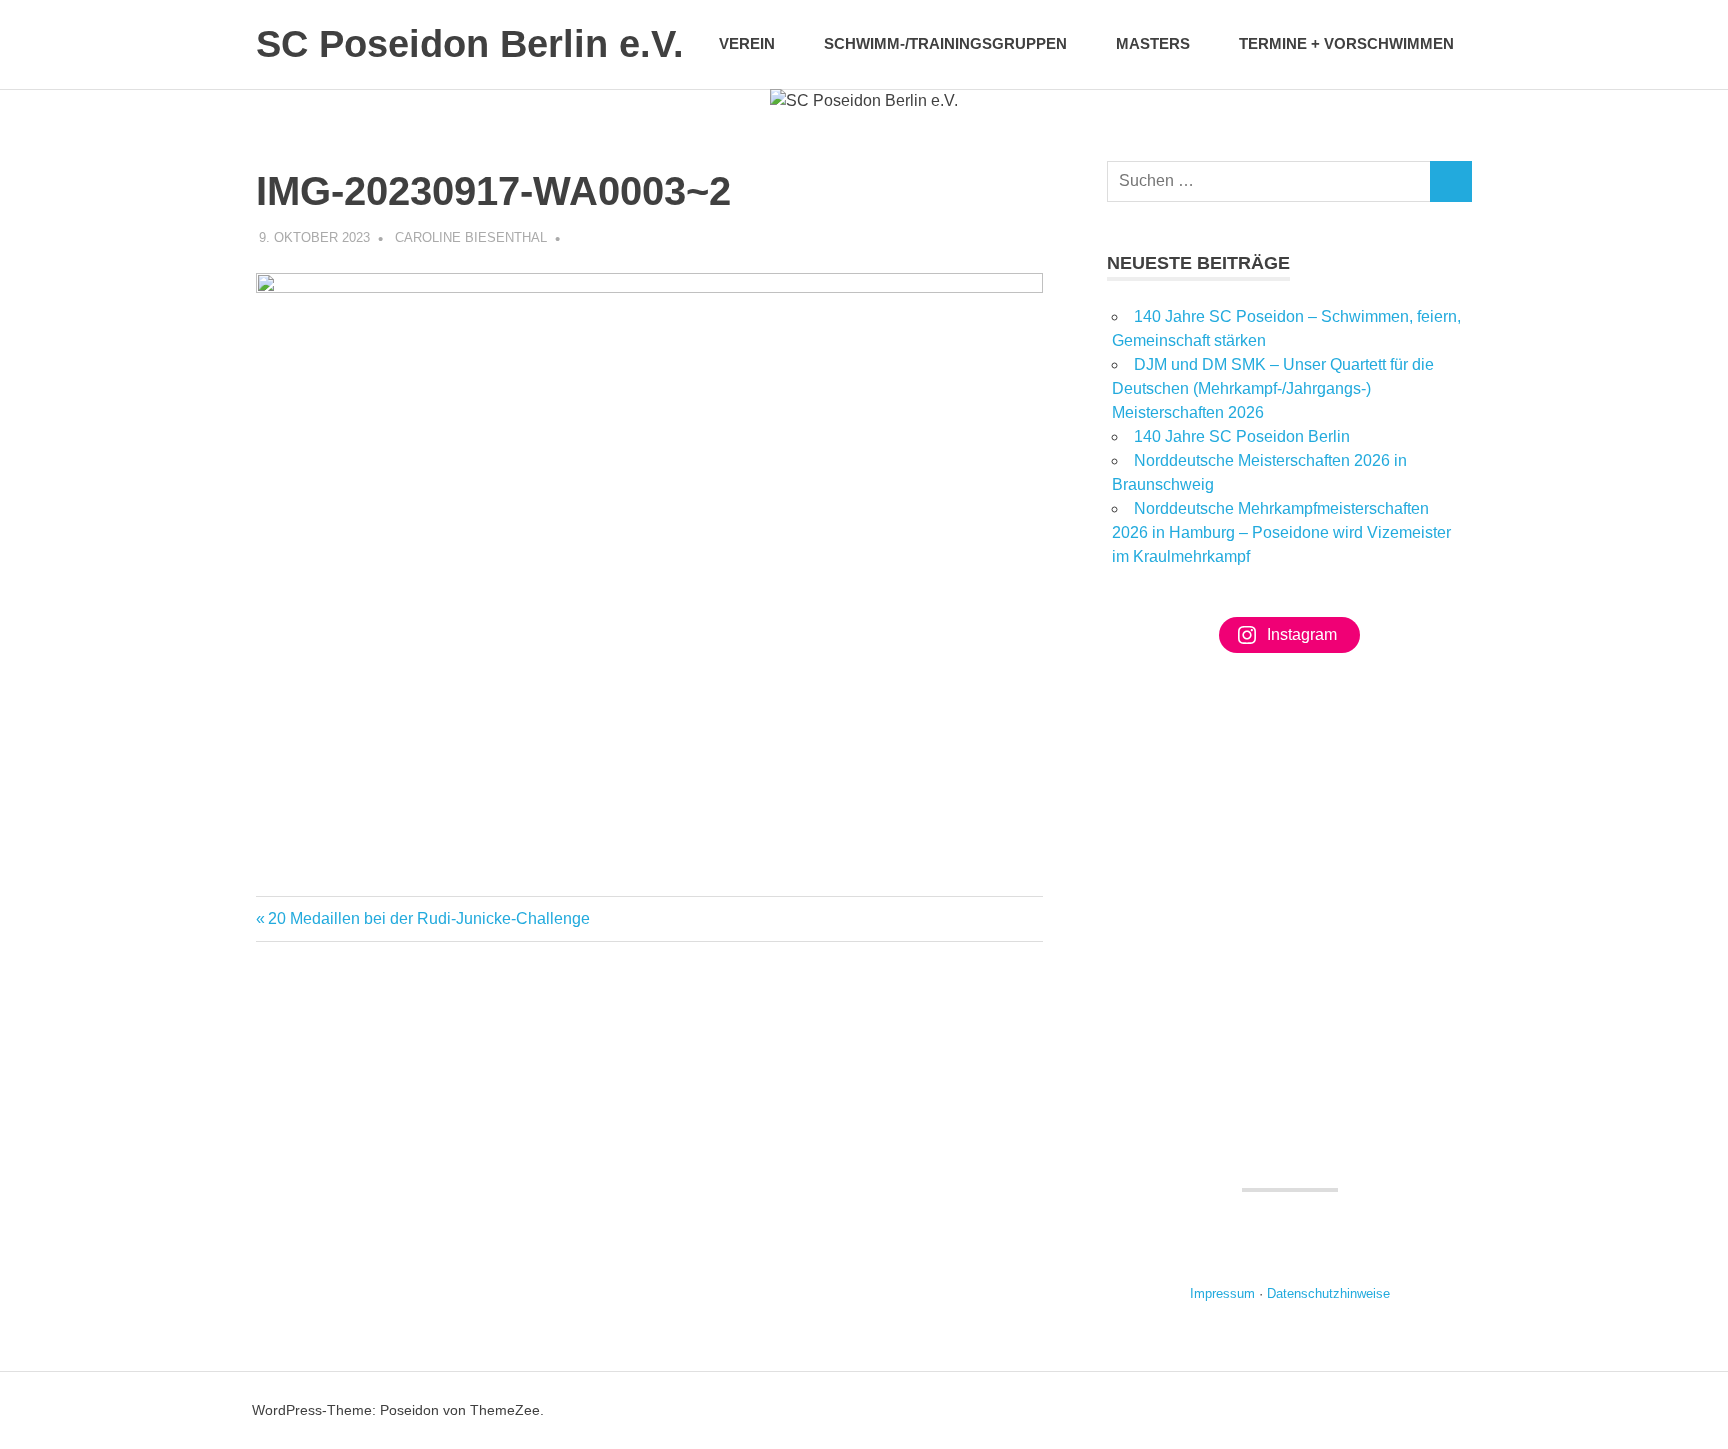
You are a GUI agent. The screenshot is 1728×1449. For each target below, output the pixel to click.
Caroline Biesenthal (471, 237)
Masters (1153, 43)
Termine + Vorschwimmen (1346, 43)
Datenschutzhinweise (1328, 1293)
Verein (747, 43)
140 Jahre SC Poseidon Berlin (1242, 436)
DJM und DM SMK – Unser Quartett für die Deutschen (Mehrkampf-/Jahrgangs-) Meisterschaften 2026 (1273, 388)
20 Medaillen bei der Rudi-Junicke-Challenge (429, 918)
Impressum (1222, 1293)
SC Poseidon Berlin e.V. (470, 44)
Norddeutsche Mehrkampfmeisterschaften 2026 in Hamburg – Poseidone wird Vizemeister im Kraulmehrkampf (1281, 532)
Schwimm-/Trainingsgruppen (945, 43)
